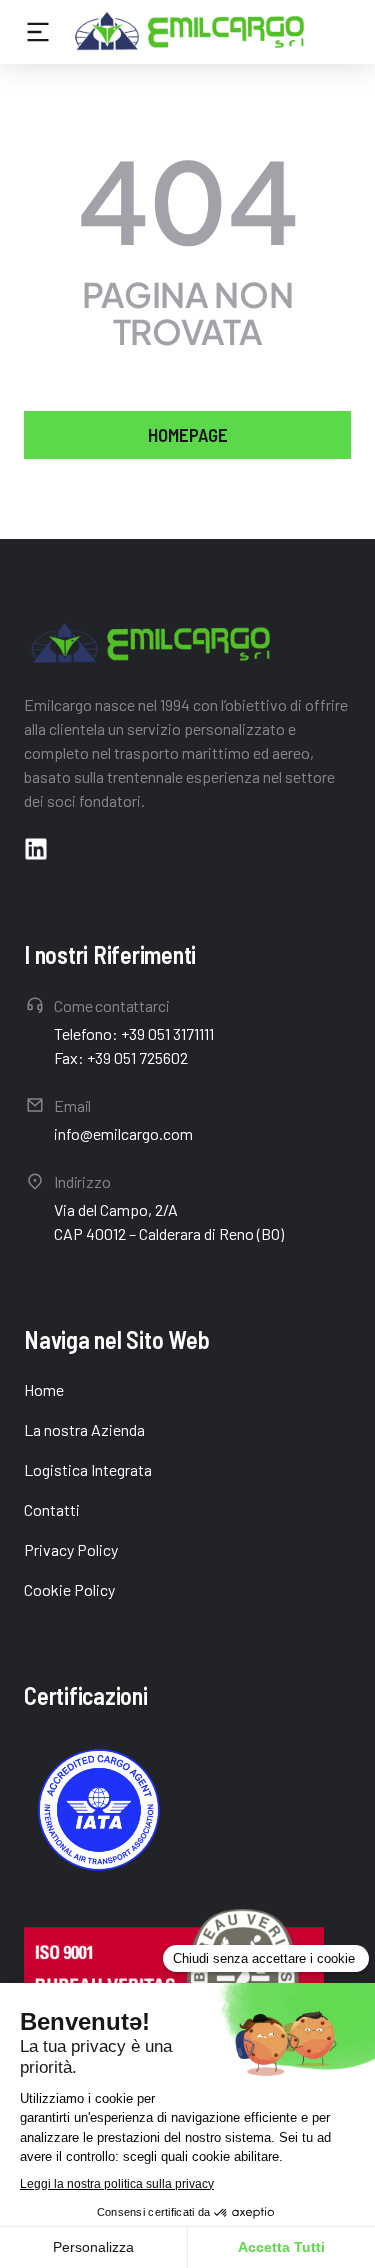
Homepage (188, 434)
